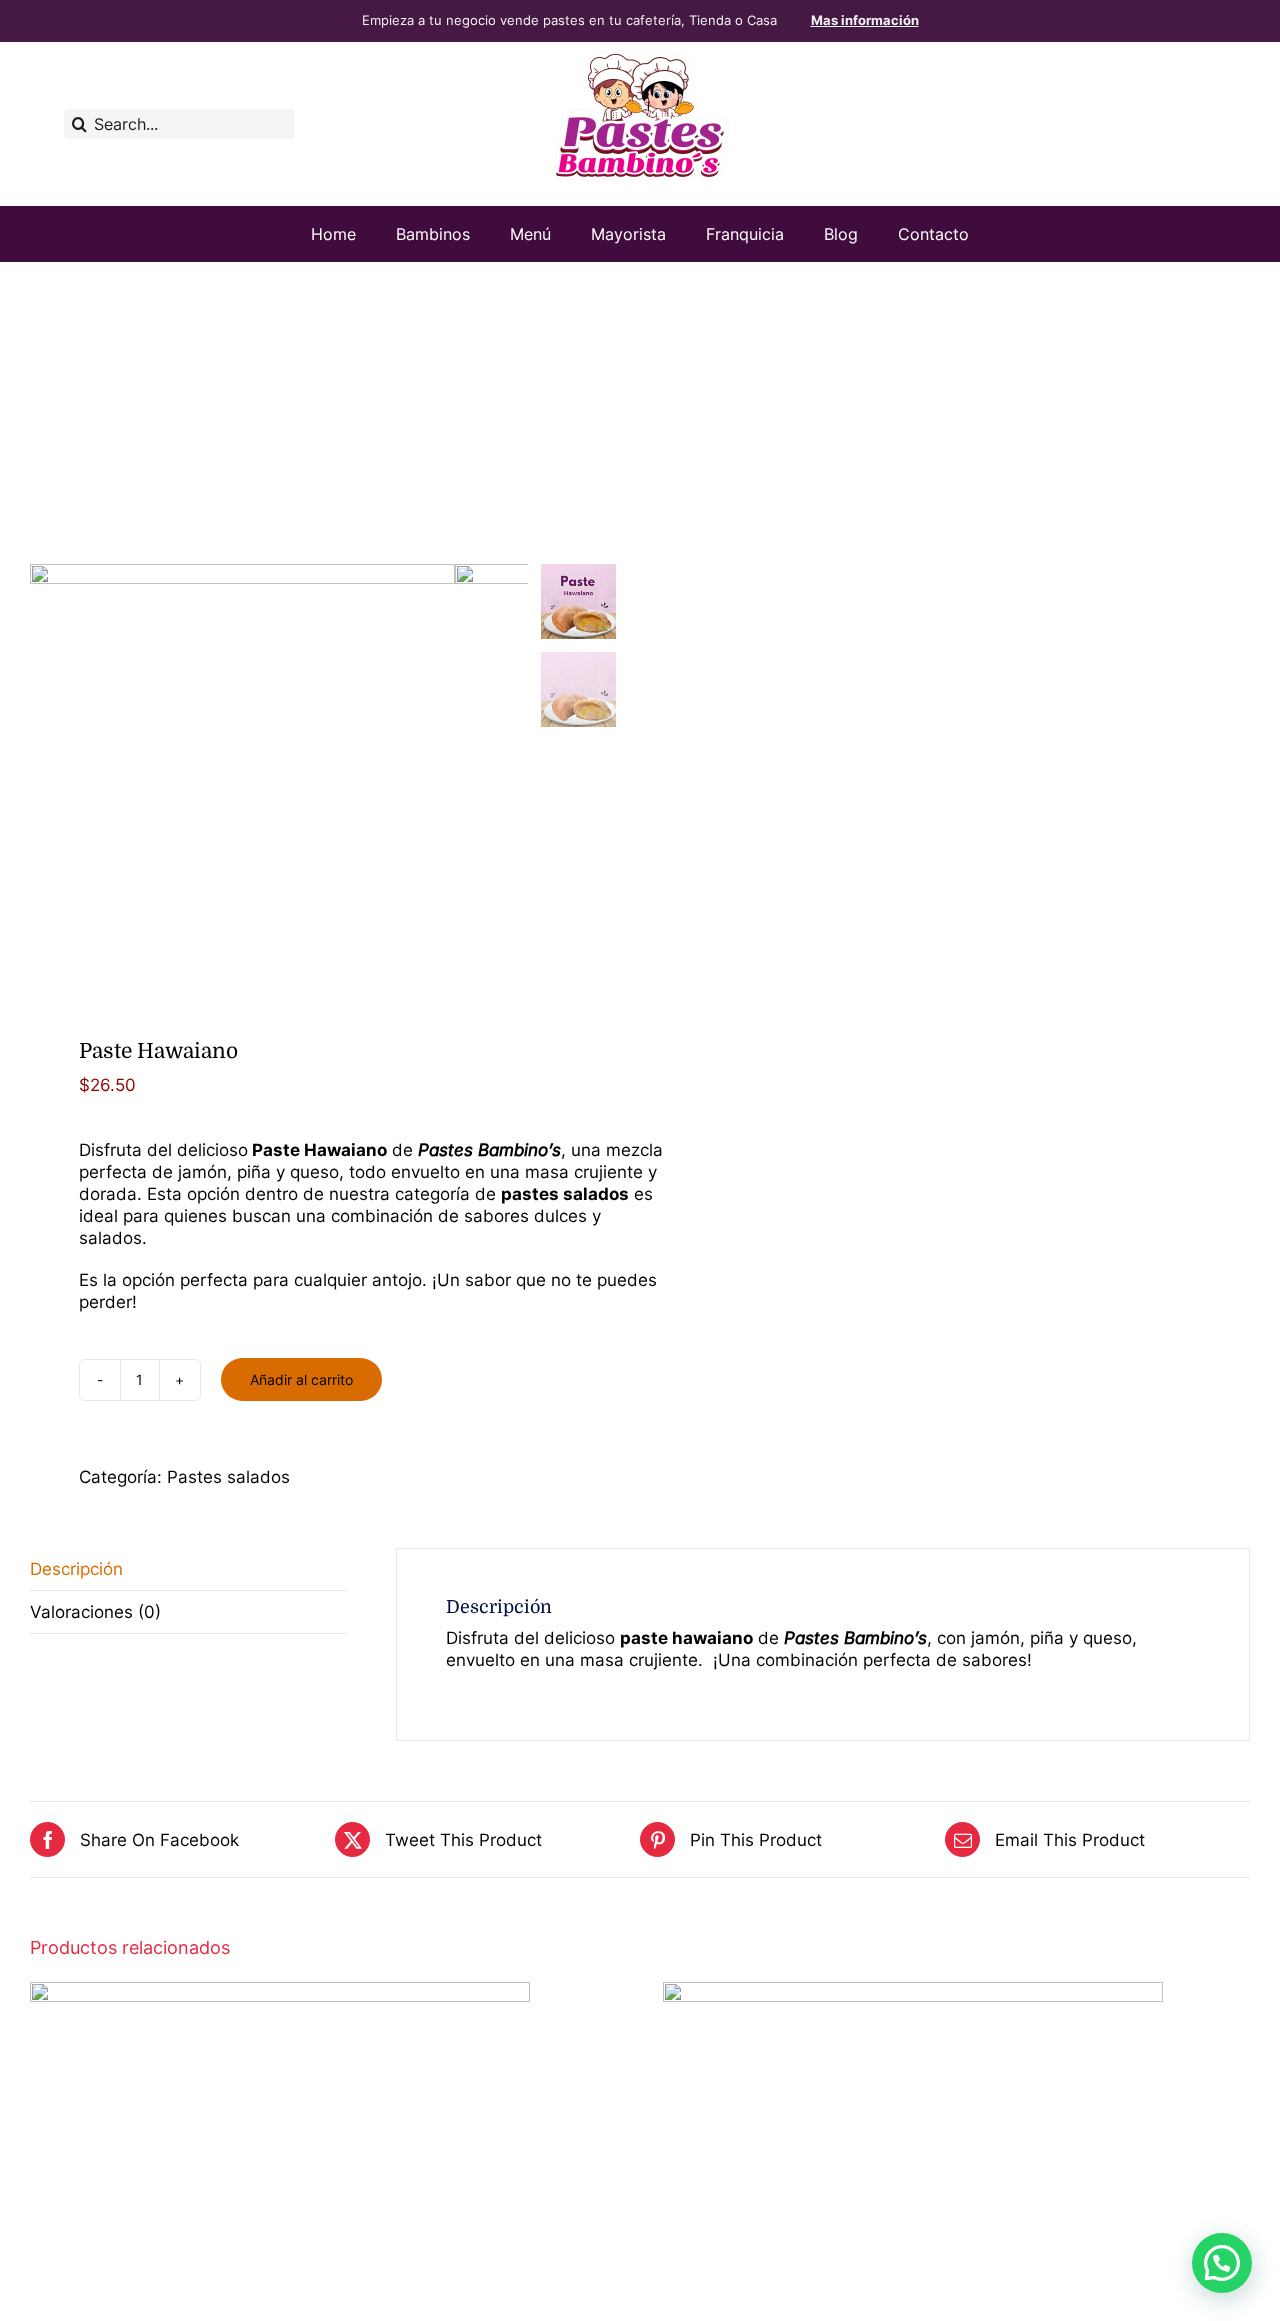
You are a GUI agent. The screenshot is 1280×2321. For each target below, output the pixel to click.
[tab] (188, 1569)
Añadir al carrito (301, 1379)
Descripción (76, 1569)
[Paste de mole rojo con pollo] (913, 1993)
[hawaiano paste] (242, 776)
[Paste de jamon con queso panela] (280, 1993)
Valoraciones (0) (95, 1612)
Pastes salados (228, 1477)
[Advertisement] (640, 412)
